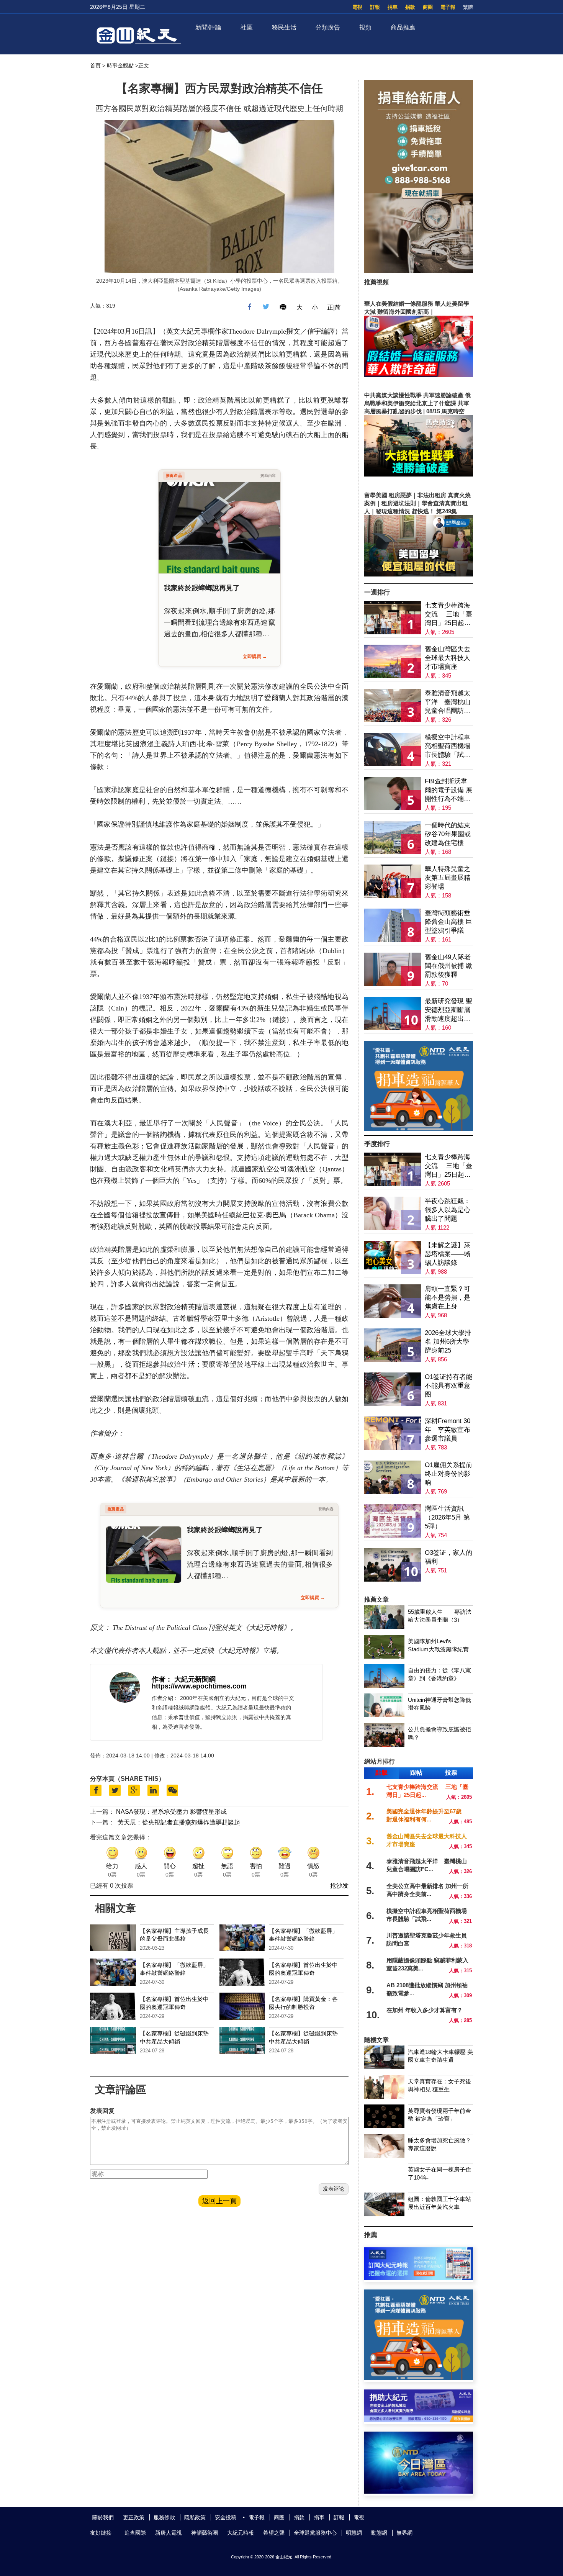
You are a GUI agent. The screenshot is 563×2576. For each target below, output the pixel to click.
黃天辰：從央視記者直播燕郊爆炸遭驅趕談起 (179, 1822)
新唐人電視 (169, 2533)
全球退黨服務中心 (315, 2533)
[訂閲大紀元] (419, 2278)
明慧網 (354, 2533)
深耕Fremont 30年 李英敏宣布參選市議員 (448, 1430)
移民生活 (284, 27)
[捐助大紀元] (419, 2420)
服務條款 (164, 2517)
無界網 (404, 2533)
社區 (247, 27)
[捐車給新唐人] (419, 271)
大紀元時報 (241, 2533)
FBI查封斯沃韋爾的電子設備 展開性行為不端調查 (448, 790)
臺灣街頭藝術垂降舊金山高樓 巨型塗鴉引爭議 (448, 922)
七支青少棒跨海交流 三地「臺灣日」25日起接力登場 (448, 615)
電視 (357, 7)
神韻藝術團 (205, 2533)
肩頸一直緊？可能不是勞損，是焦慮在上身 (448, 1298)
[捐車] (419, 1129)
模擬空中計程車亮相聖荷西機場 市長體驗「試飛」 (448, 746)
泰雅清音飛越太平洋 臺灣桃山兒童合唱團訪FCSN (448, 702)
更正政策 (134, 2517)
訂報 (375, 7)
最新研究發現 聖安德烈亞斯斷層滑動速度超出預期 (448, 1010)
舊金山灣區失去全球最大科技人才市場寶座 (448, 658)
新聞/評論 (208, 27)
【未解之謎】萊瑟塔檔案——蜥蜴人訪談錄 (448, 1254)
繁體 (468, 7)
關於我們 (103, 2517)
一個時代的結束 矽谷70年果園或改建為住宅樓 (448, 834)
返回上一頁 (219, 2201)
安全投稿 (226, 2517)
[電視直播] (419, 2492)
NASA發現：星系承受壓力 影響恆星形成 (171, 1812)
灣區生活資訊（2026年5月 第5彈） (447, 1517)
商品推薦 (403, 27)
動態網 (379, 2533)
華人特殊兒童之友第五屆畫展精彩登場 (448, 878)
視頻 (365, 27)
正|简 (334, 307)
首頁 (95, 66)
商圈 (428, 7)
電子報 (448, 7)
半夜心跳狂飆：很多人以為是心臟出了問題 (448, 1210)
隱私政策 (195, 2517)
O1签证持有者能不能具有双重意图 (448, 1386)
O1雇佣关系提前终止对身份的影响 (448, 1474)
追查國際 (135, 2533)
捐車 (393, 7)
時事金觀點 (120, 66)
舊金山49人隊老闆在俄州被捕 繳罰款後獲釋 (448, 966)
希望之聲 (274, 2533)
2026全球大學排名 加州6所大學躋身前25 (448, 1342)
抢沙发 (339, 1886)
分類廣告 (328, 27)
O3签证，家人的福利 (448, 1557)
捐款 (410, 7)
